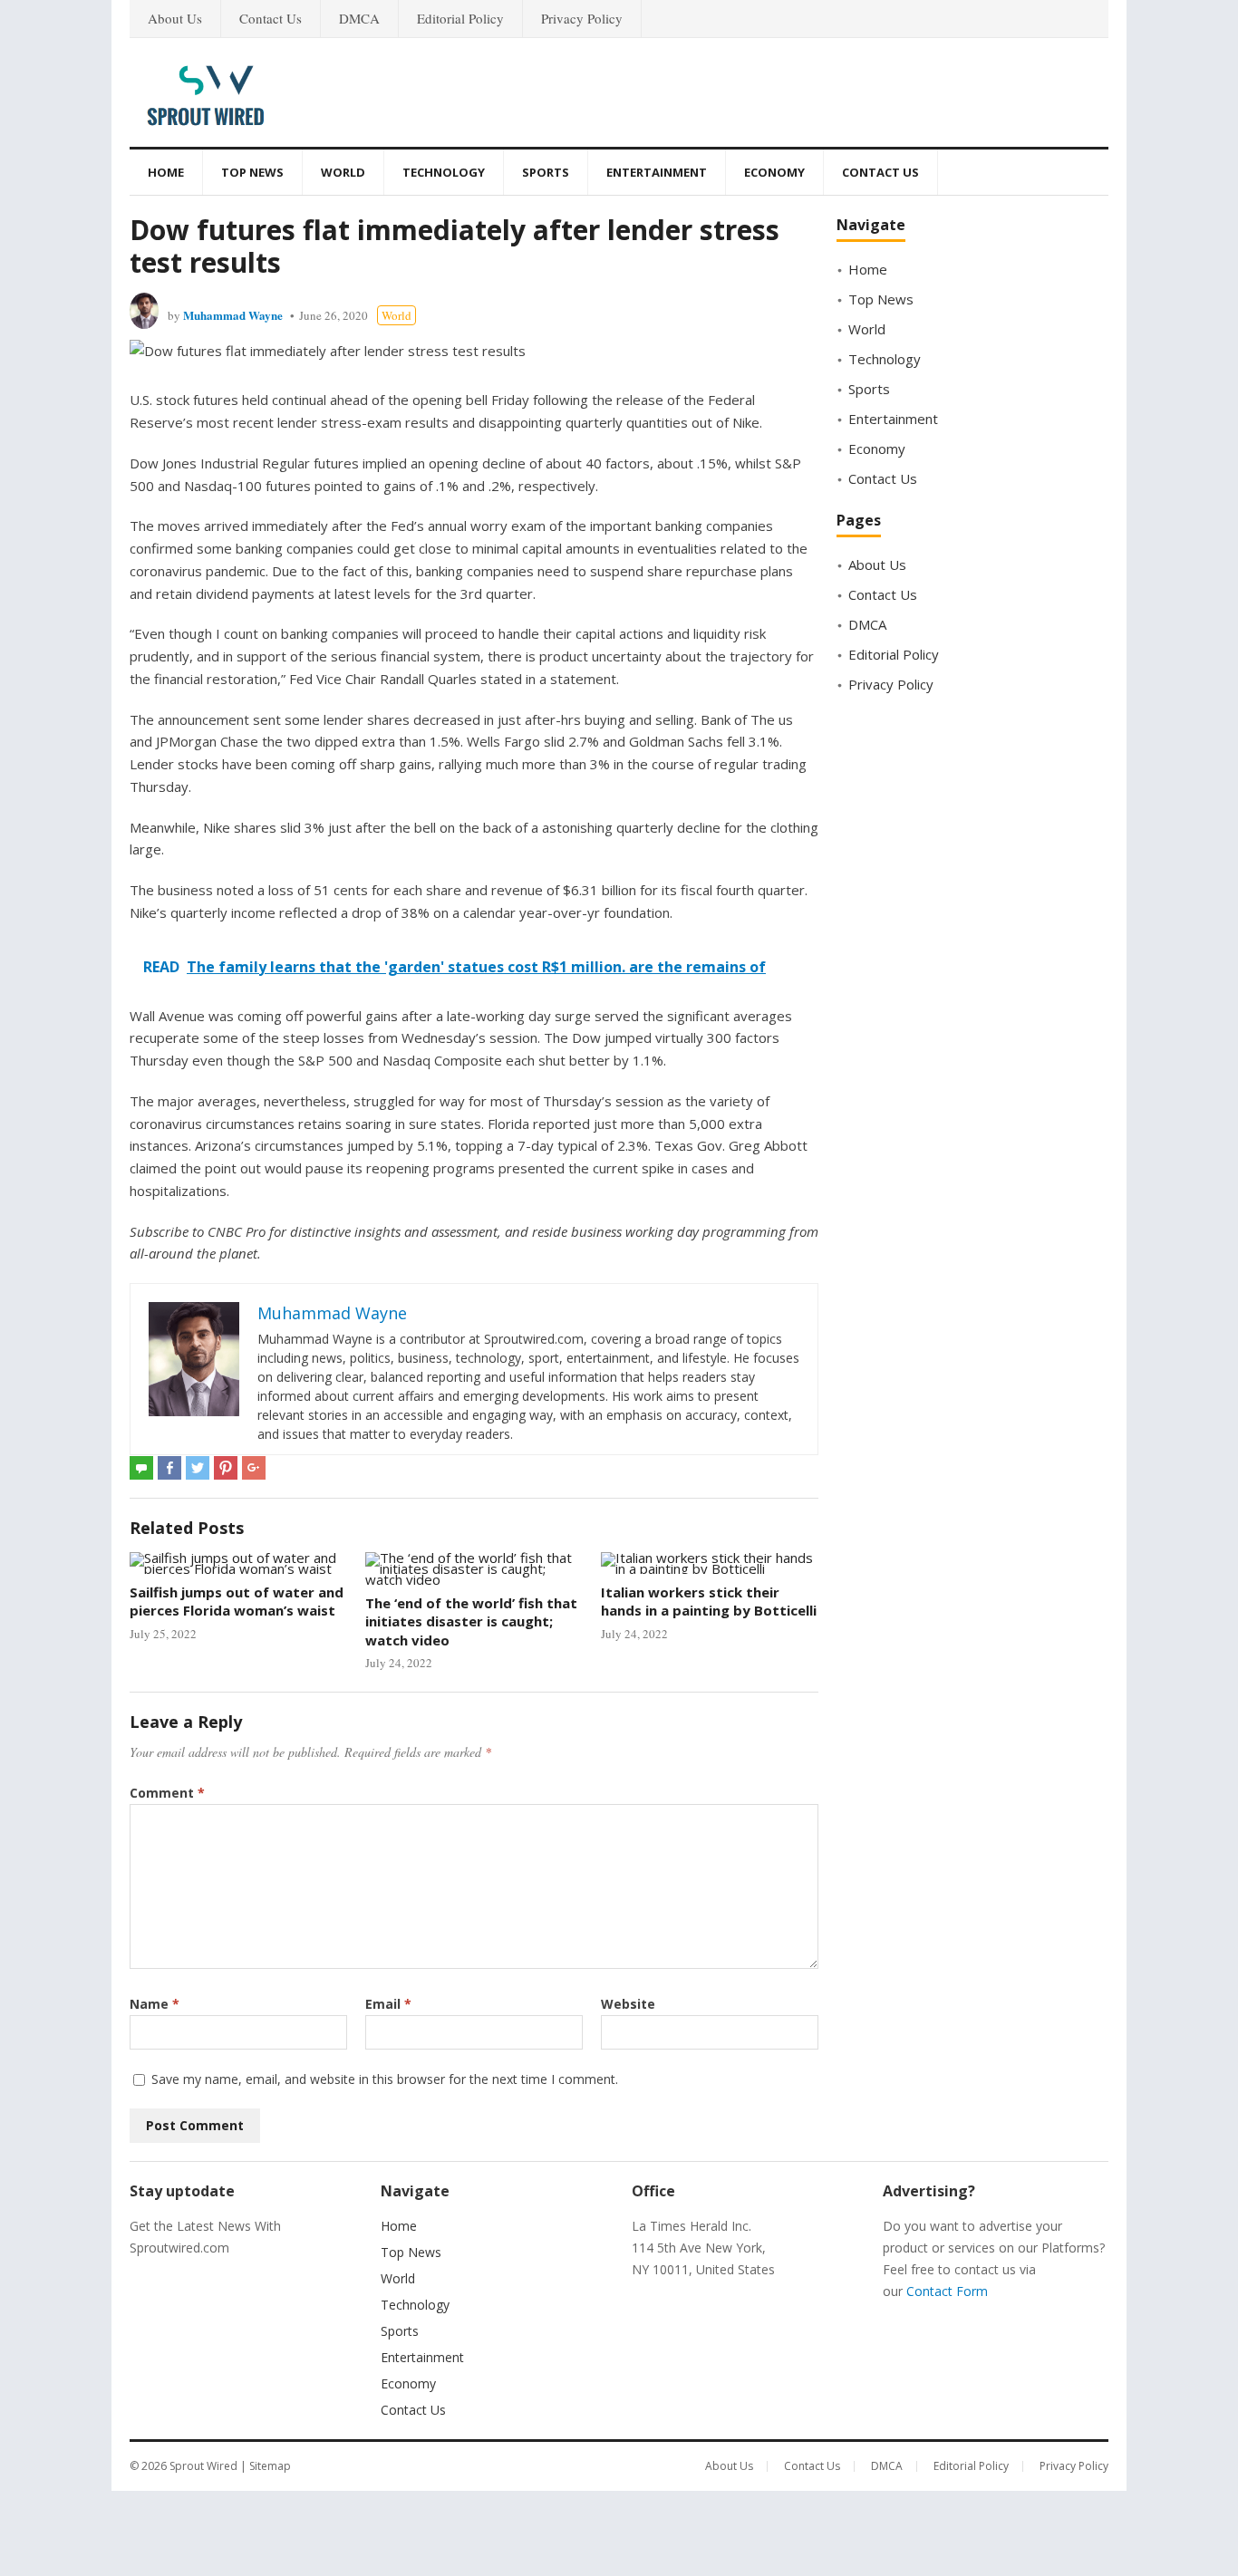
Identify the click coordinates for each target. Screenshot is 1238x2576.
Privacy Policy (582, 18)
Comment (167, 1793)
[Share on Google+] (254, 1468)
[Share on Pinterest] (226, 1468)
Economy (774, 172)
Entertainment (657, 172)
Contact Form (947, 2291)
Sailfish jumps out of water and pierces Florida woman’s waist (237, 1601)
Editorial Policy (460, 18)
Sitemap (270, 2466)
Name (155, 2004)
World (343, 172)
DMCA (359, 18)
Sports (546, 172)
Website (628, 2004)
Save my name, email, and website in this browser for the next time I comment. (385, 2079)
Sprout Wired (203, 2466)
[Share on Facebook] (169, 1468)
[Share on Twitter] (198, 1468)
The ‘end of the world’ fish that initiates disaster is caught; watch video (471, 1621)
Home (166, 172)
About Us (175, 18)
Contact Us (271, 18)
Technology (444, 172)
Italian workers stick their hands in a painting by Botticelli (709, 1601)
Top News (252, 172)
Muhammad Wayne (233, 315)
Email (388, 2004)
